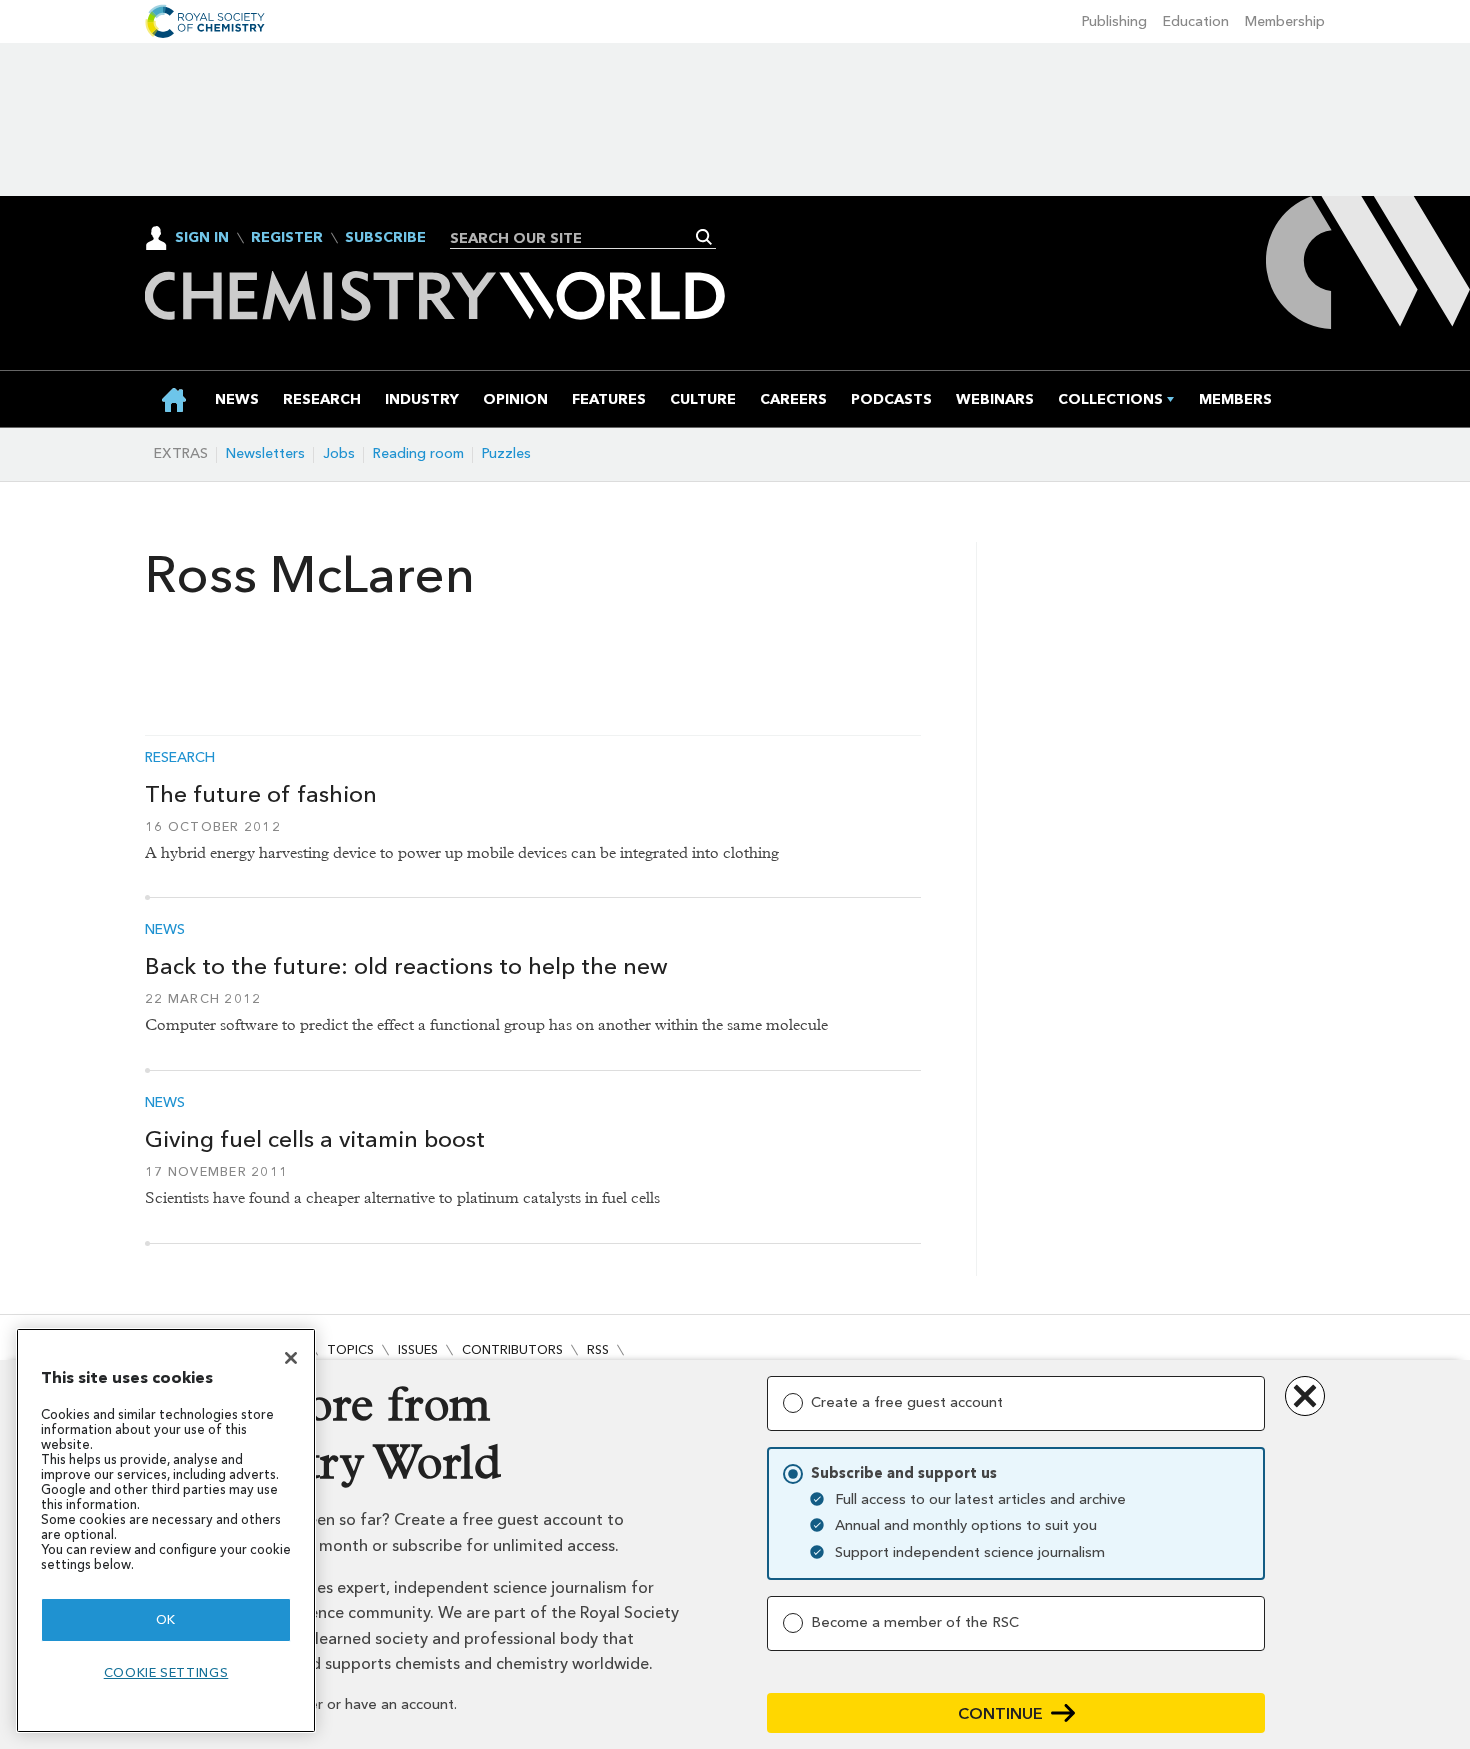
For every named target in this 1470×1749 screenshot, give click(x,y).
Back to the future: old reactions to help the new (406, 966)
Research (180, 758)
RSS (598, 1349)
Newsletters (265, 453)
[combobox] (575, 238)
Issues (418, 1349)
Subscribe (385, 238)
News (165, 930)
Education (1196, 21)
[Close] (291, 1358)
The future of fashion (261, 794)
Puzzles (506, 453)
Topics (350, 1349)
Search (704, 237)
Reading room (418, 453)
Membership (1285, 21)
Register (287, 238)
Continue (1000, 1713)
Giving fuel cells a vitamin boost (315, 1139)
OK (166, 1619)
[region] (166, 1530)
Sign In (202, 237)
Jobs (339, 453)
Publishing (1114, 21)
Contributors (512, 1349)
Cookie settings (166, 1672)
